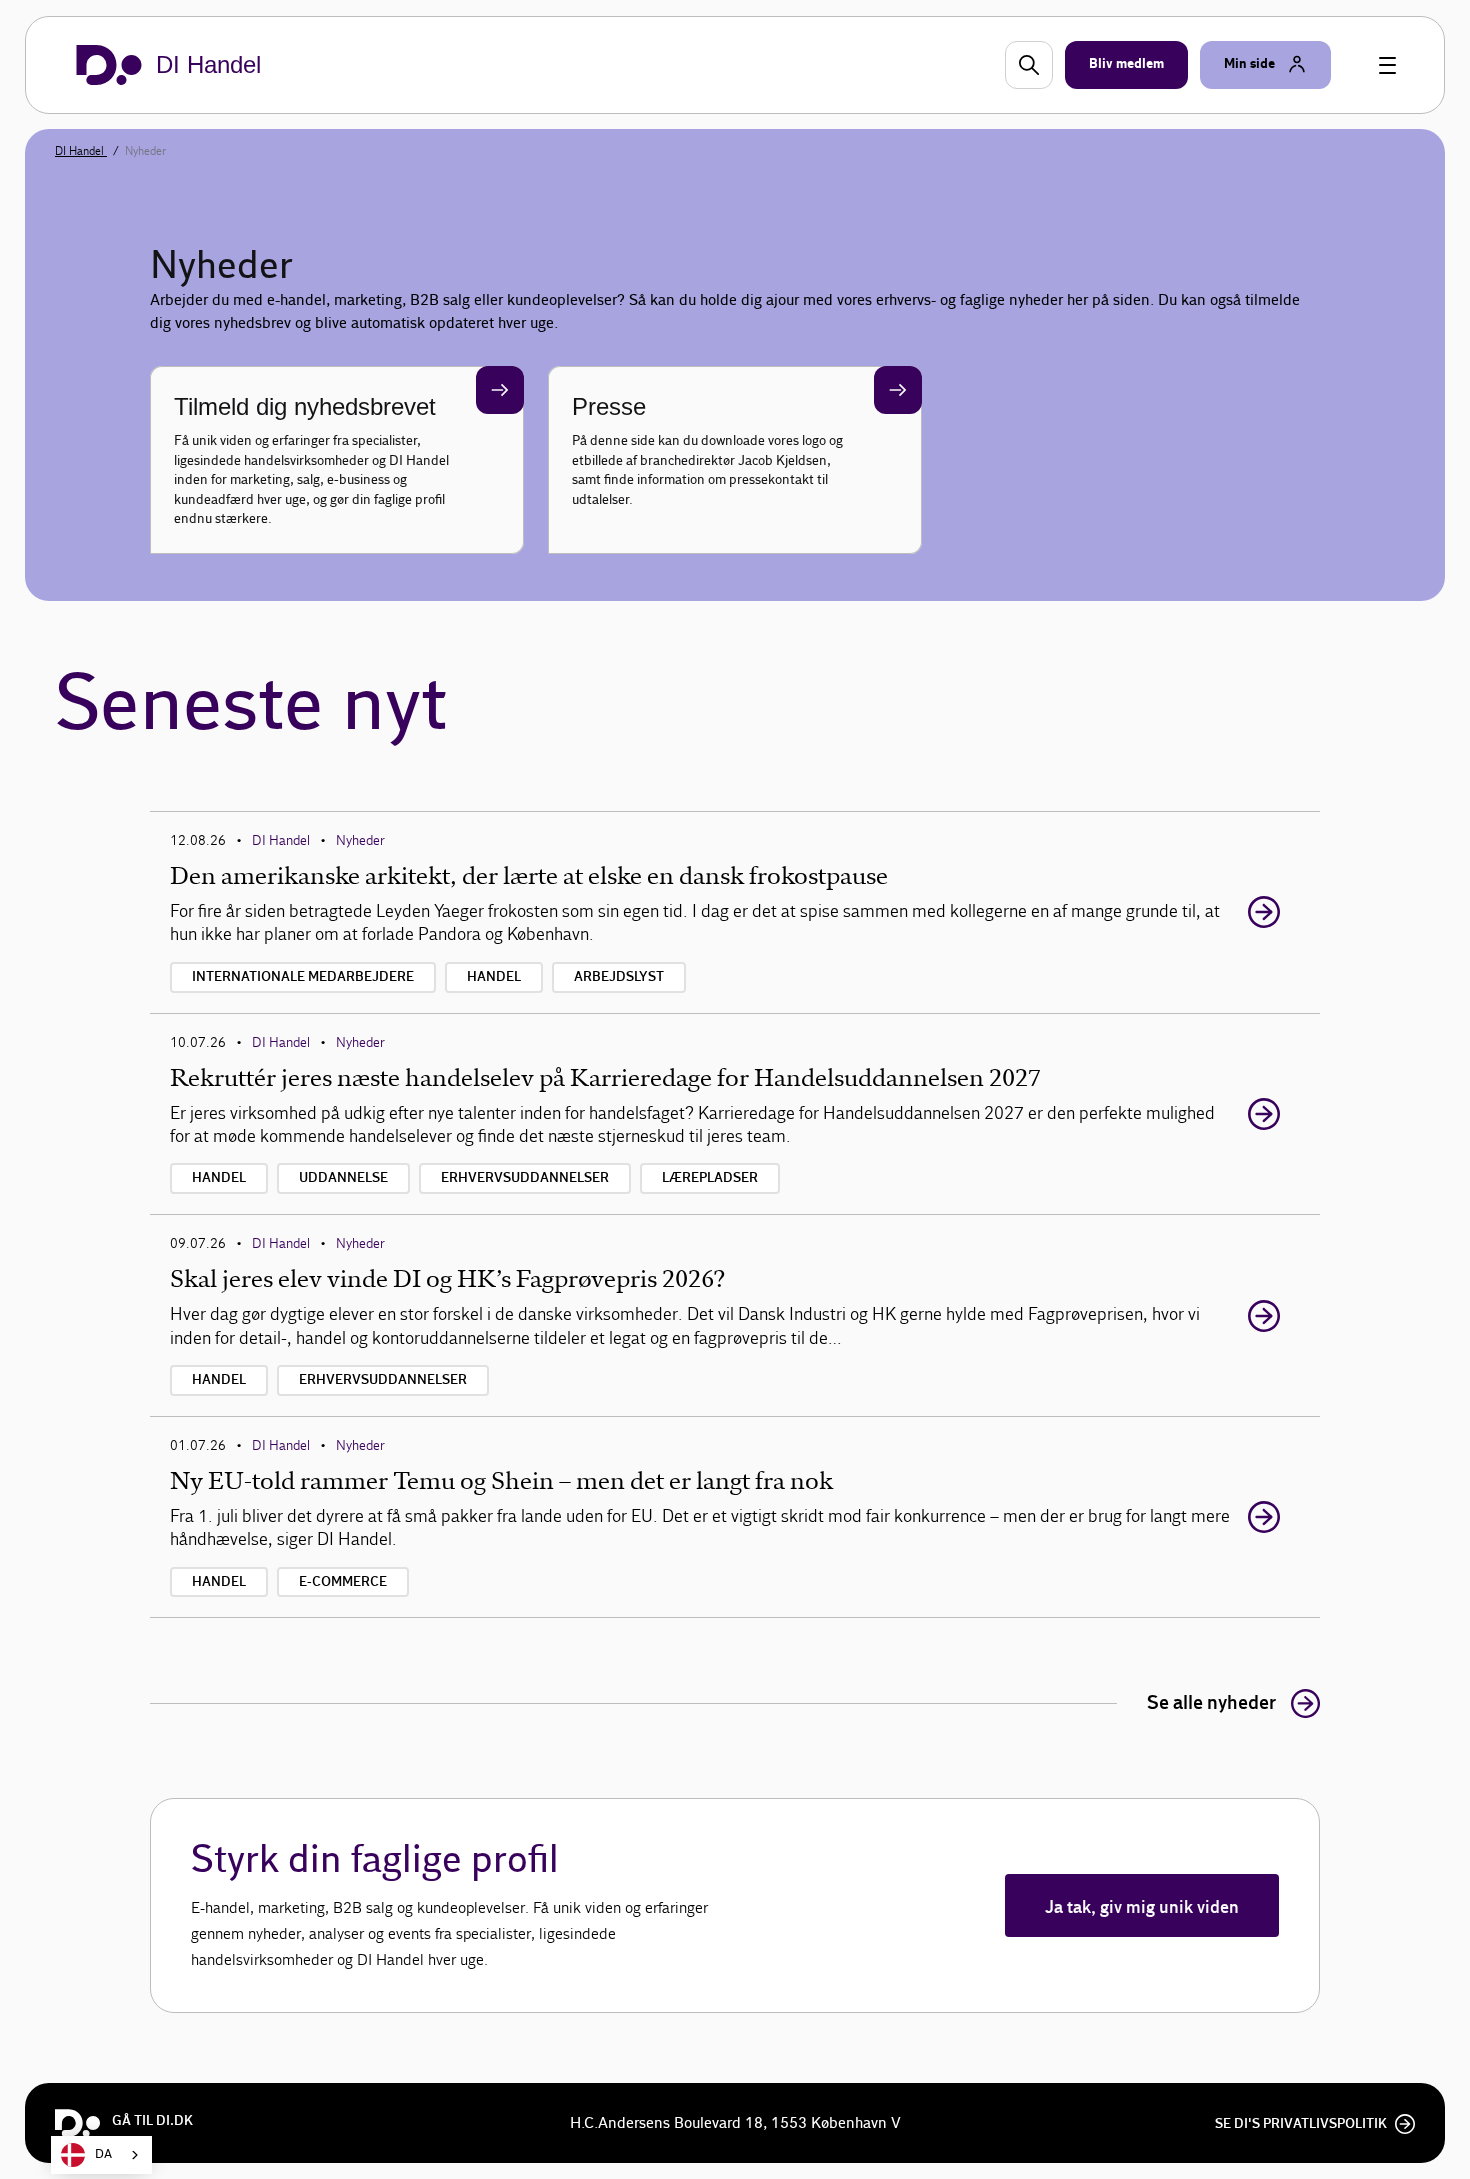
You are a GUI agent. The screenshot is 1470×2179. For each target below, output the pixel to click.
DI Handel (81, 151)
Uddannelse (343, 1178)
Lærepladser (710, 1178)
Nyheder (360, 840)
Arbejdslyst (619, 977)
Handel (494, 977)
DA (103, 2154)
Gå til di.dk (152, 2121)
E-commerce (343, 1582)
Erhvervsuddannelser (525, 1178)
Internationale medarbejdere (303, 977)
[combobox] (101, 2155)
